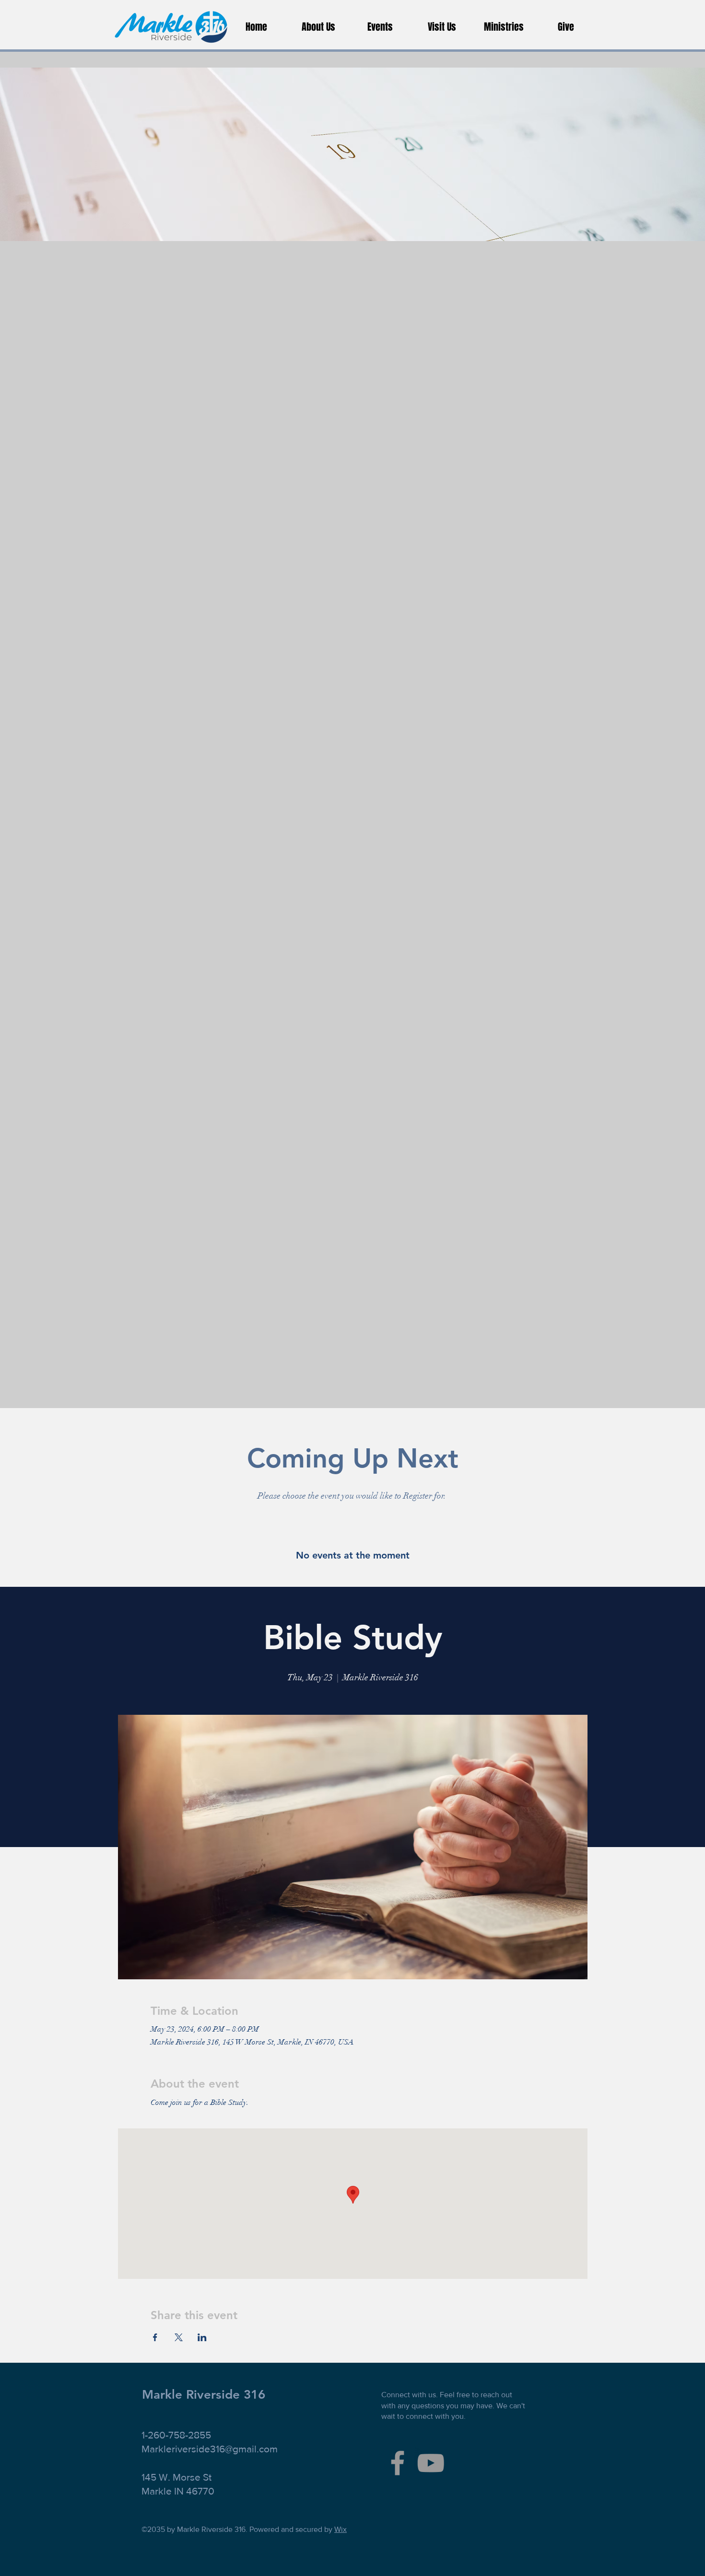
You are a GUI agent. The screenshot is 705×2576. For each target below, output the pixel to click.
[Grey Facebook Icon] (398, 2463)
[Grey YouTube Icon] (431, 2463)
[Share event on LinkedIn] (202, 2337)
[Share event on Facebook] (155, 2337)
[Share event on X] (179, 2337)
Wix (341, 2529)
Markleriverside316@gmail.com (210, 2449)
